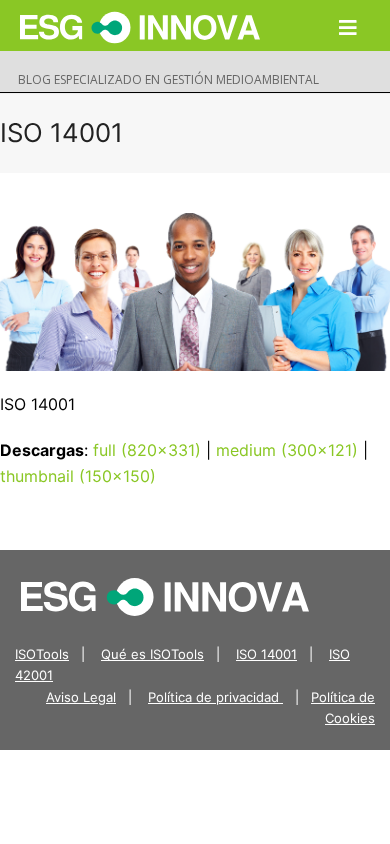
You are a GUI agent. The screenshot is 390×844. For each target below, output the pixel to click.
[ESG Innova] (165, 595)
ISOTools (42, 654)
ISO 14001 (266, 654)
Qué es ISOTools (152, 654)
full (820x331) (147, 450)
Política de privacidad (215, 697)
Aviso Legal (81, 697)
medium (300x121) (287, 450)
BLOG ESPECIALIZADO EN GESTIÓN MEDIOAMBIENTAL (168, 79)
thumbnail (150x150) (78, 476)
